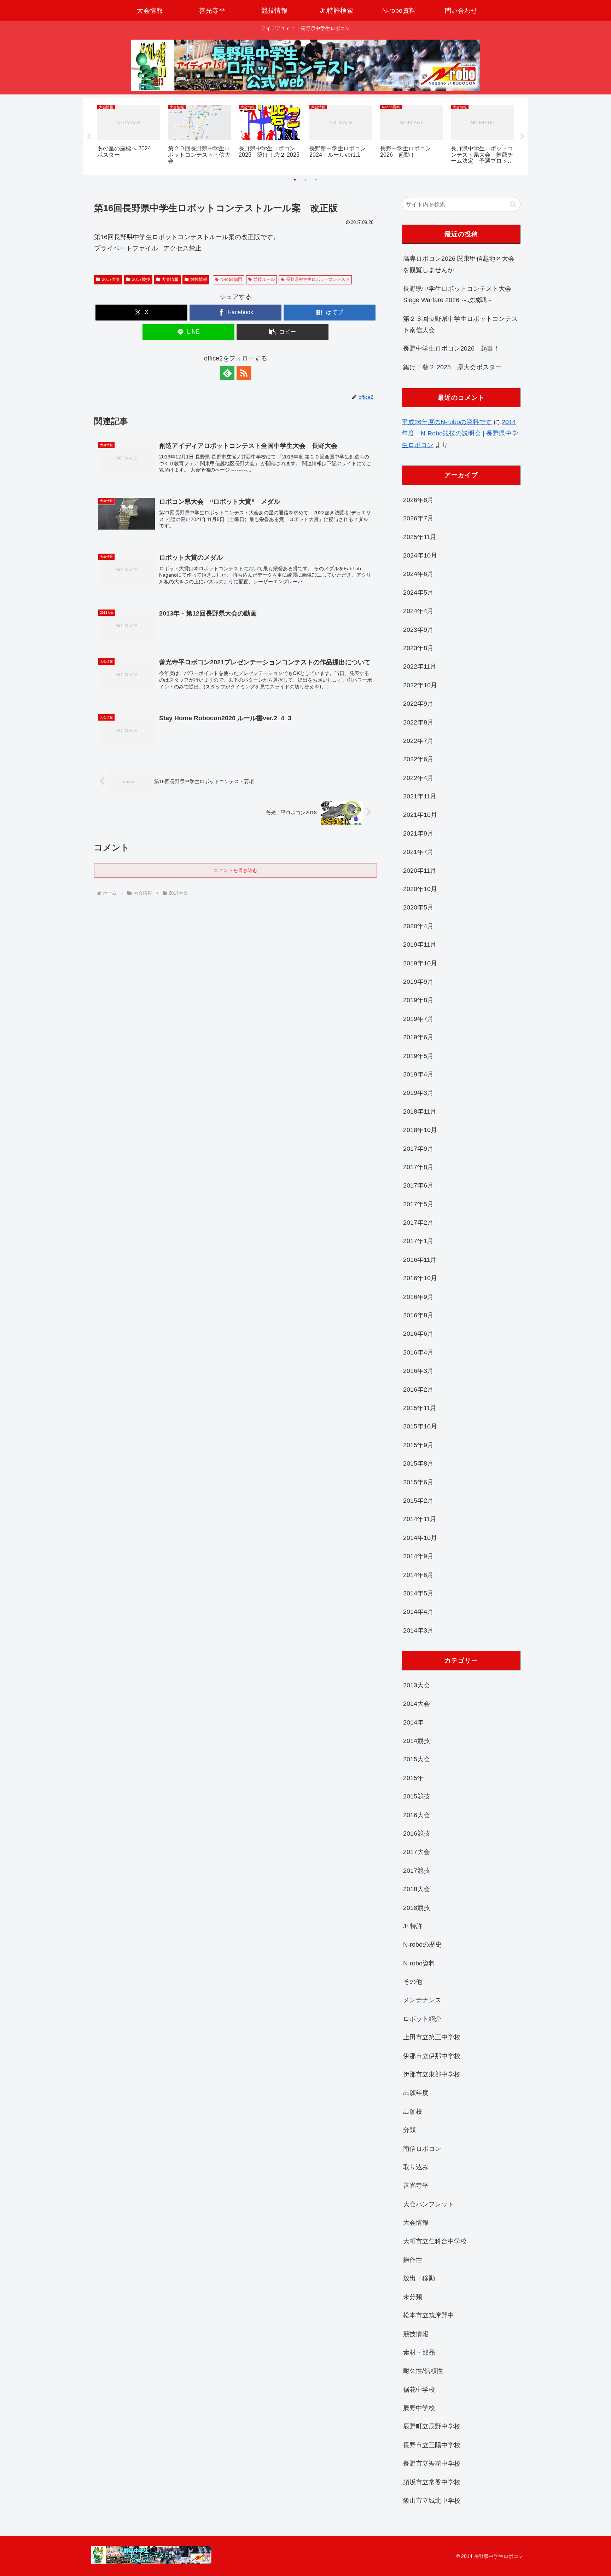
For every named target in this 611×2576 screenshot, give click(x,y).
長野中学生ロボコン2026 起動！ (452, 348)
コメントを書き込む (235, 870)
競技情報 (199, 279)
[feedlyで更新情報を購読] (227, 373)
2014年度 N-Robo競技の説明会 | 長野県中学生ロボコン (460, 434)
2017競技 (141, 279)
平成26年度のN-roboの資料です (447, 422)
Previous (89, 137)
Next (522, 137)
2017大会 (111, 279)
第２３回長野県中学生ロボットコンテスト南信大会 (460, 324)
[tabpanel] (129, 135)
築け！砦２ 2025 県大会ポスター (452, 367)
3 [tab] (316, 180)
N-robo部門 (231, 279)
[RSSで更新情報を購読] (244, 373)
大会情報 (170, 279)
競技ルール (264, 279)
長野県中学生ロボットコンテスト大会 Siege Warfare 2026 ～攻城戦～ (457, 294)
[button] (283, 332)
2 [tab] (305, 180)
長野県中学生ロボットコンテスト (318, 279)
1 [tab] (295, 180)
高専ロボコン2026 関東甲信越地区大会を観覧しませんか (459, 264)
